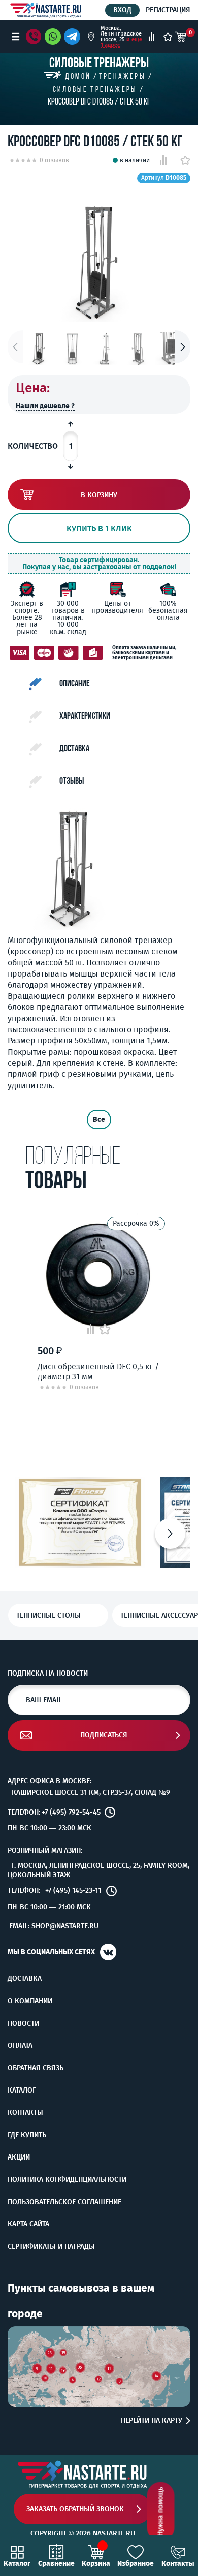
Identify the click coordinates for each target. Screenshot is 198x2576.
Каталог (22, 2091)
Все (99, 1119)
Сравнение (56, 2563)
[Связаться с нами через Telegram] (74, 37)
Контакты (25, 2113)
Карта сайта (28, 2224)
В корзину (99, 495)
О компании (30, 2001)
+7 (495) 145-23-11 (73, 1891)
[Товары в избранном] (168, 37)
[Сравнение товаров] (152, 37)
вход (122, 10)
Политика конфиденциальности (67, 2180)
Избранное (136, 2563)
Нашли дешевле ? (45, 406)
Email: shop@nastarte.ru (54, 1926)
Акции (19, 2157)
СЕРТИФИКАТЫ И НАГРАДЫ (51, 2247)
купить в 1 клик (99, 528)
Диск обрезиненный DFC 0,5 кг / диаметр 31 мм (98, 1371)
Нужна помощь (161, 2512)
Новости (23, 2024)
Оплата (20, 2046)
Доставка (25, 1979)
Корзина (96, 2563)
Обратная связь (36, 2068)
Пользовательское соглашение (64, 2202)
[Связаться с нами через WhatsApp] (53, 37)
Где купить (27, 2135)
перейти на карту (152, 2421)
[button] (183, 347)
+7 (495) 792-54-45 (71, 1813)
